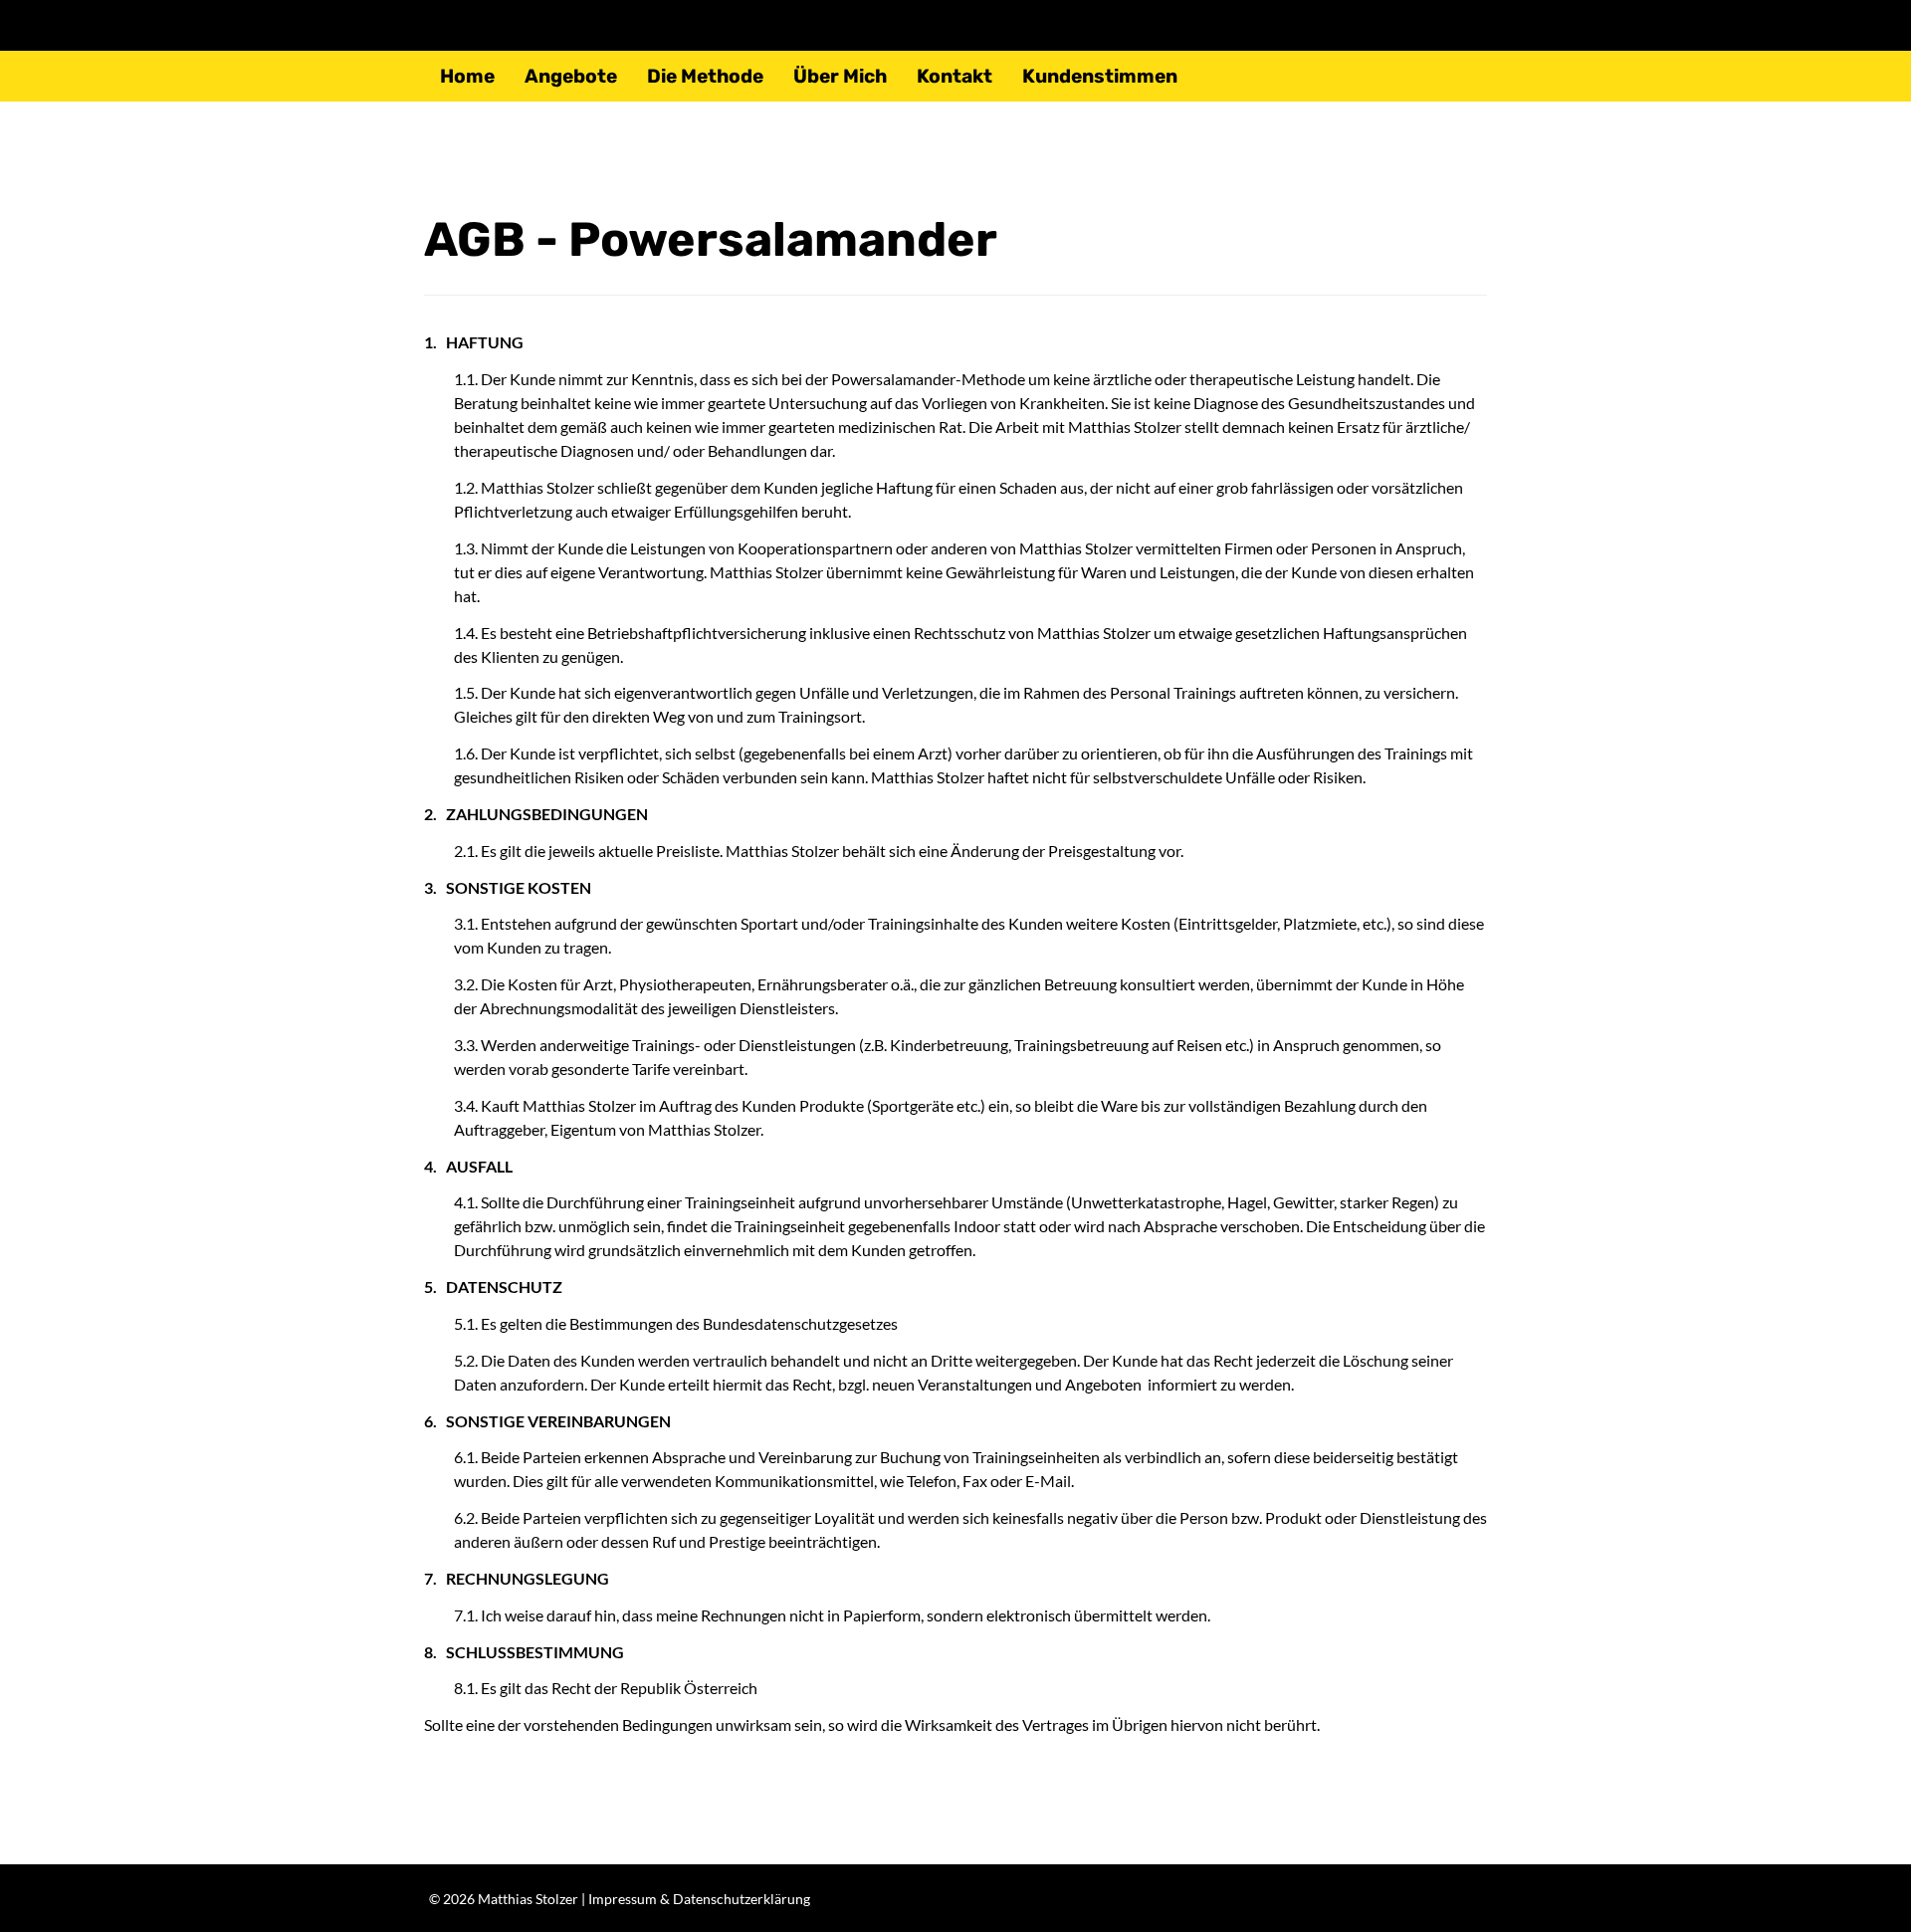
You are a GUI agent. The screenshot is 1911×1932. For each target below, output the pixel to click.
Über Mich (840, 76)
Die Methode (705, 76)
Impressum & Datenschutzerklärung (699, 1899)
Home (467, 76)
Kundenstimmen (1100, 76)
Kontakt (955, 76)
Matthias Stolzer (528, 1899)
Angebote (571, 76)
